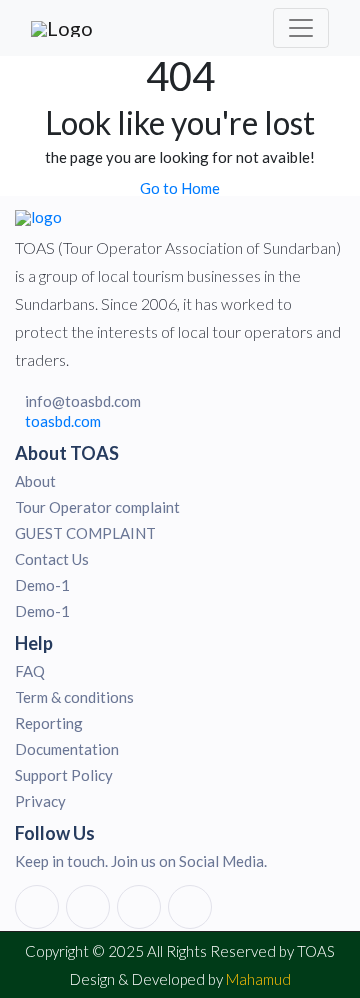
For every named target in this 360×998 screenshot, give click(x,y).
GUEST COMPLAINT (85, 533)
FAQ (30, 671)
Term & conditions (74, 697)
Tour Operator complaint (97, 507)
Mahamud (258, 979)
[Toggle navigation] (301, 28)
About (35, 481)
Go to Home (180, 188)
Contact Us (52, 559)
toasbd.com (63, 421)
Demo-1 (42, 585)
